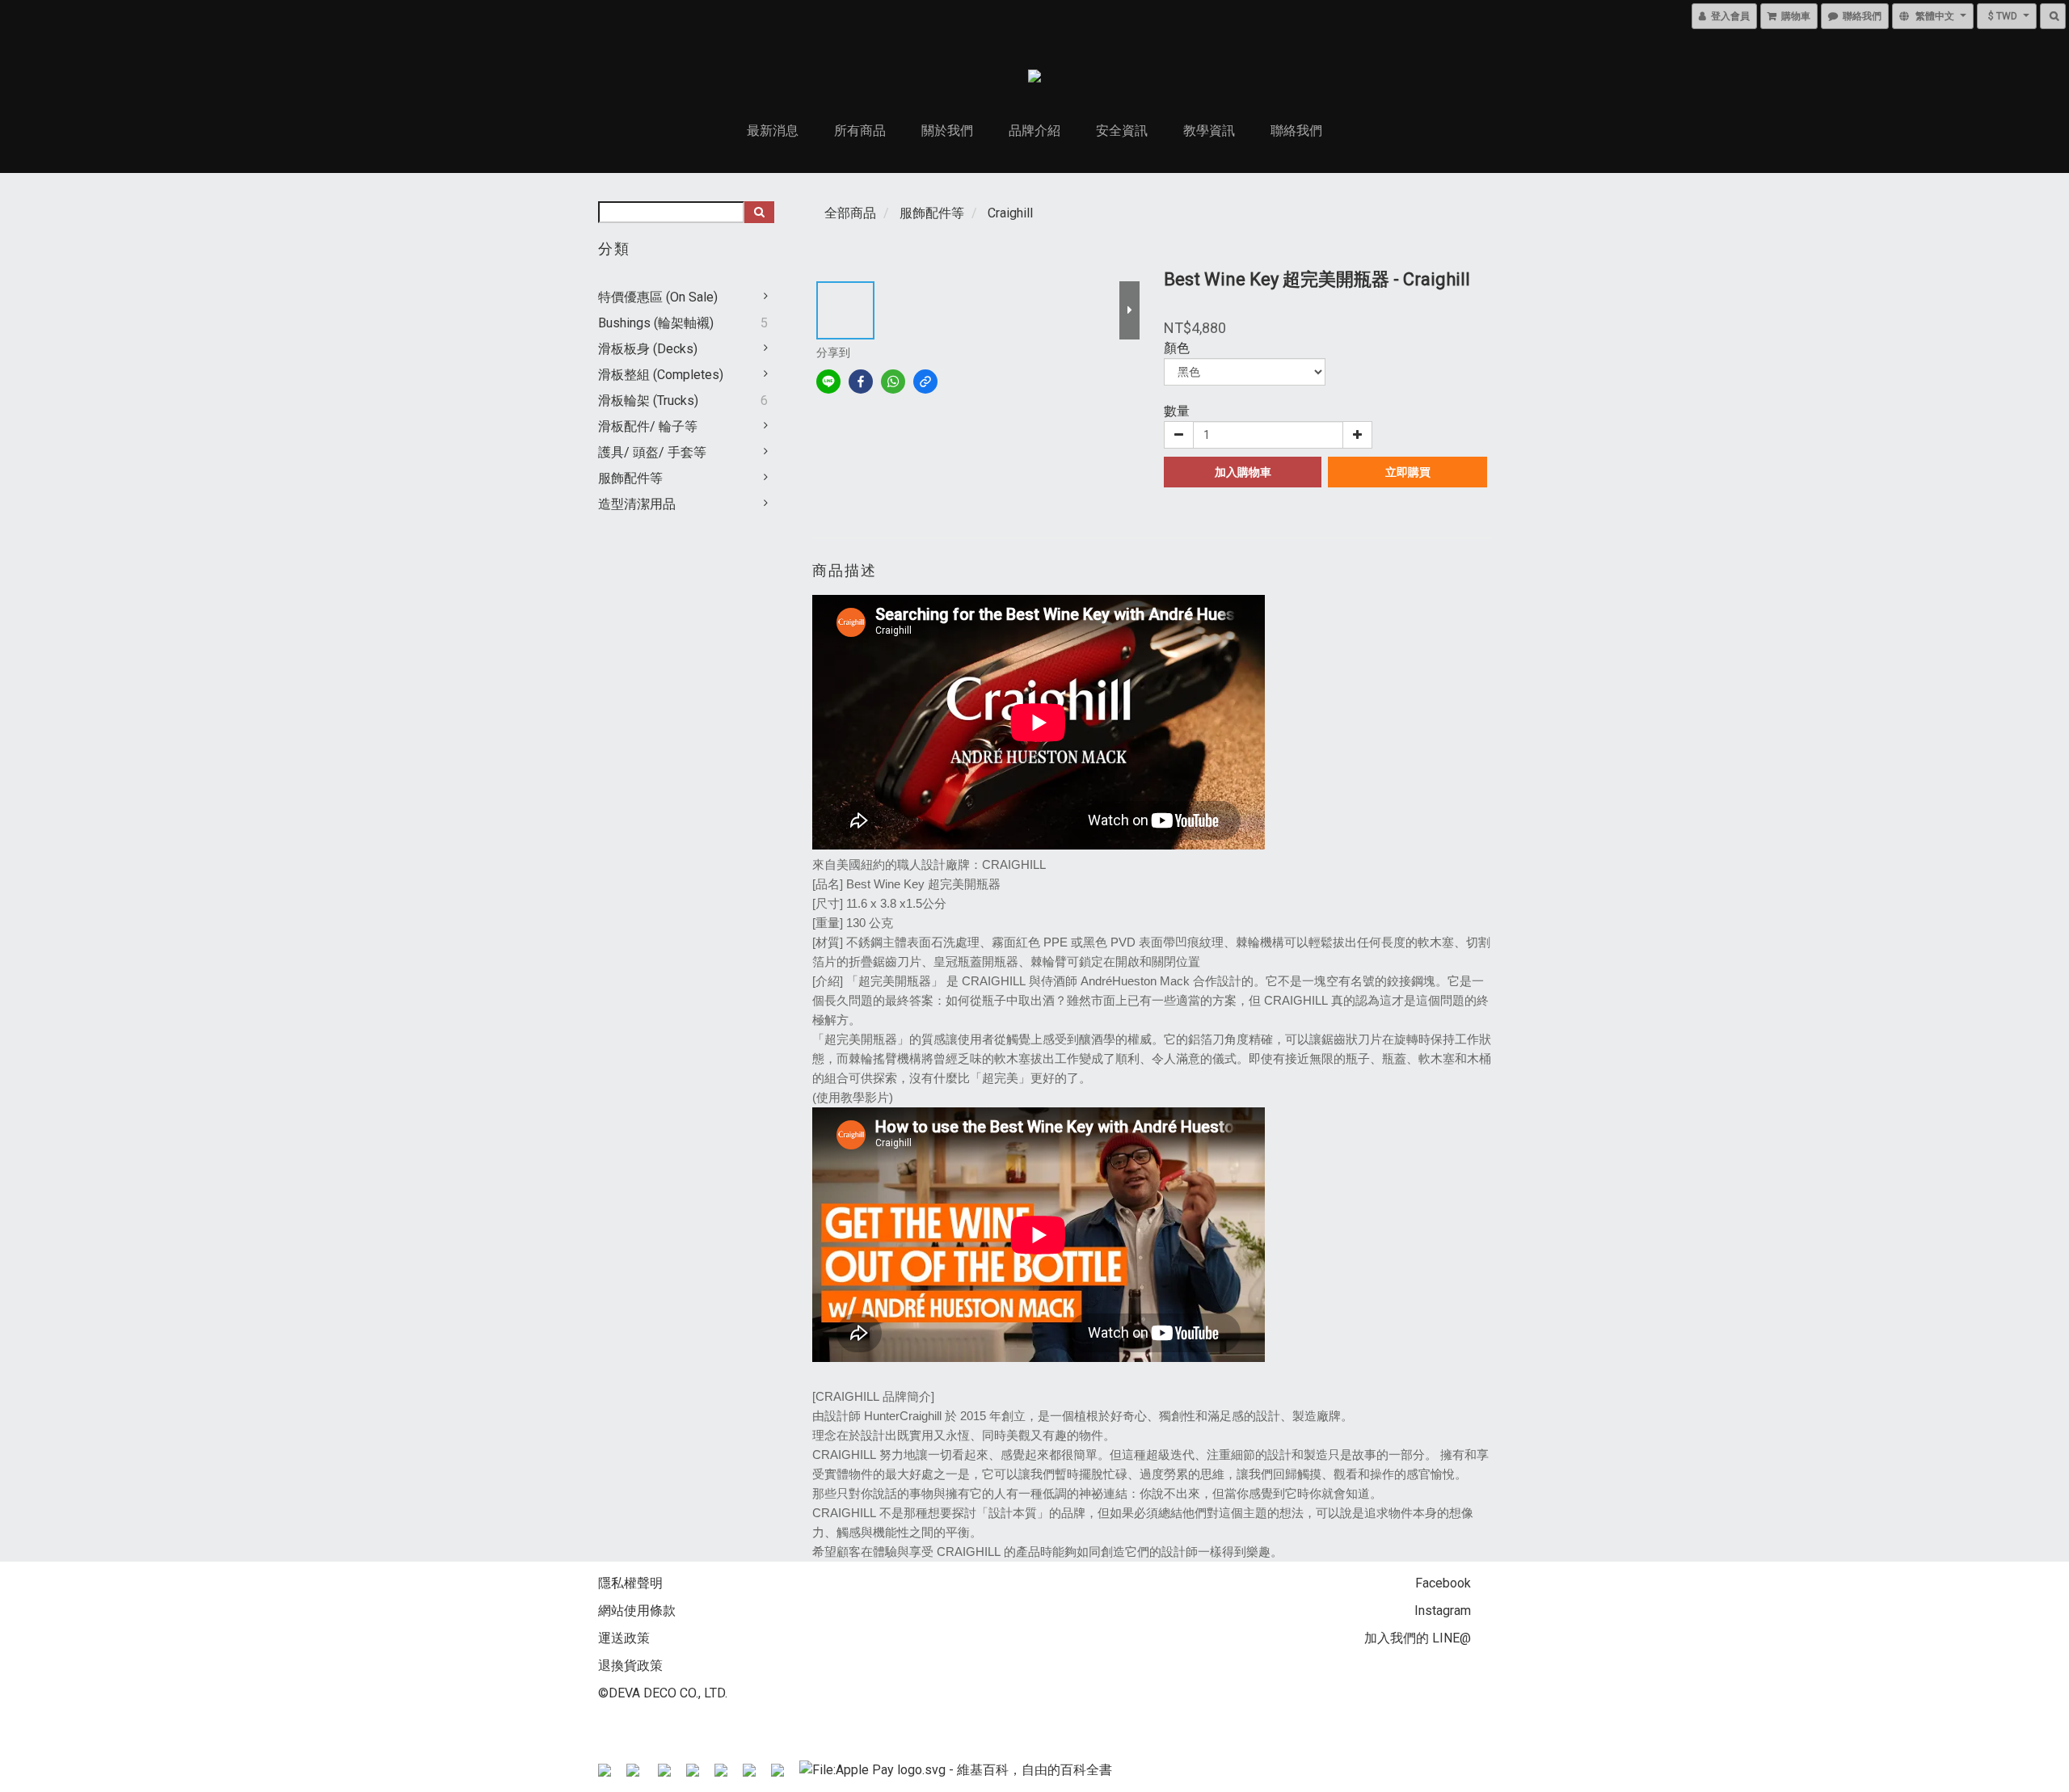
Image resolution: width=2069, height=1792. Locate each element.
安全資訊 (1122, 131)
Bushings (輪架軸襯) (656, 323)
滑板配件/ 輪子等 (648, 426)
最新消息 (773, 131)
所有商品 (860, 131)
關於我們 (947, 131)
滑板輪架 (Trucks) (648, 401)
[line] (828, 382)
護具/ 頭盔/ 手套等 (652, 452)
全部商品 (850, 213)
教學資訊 (1209, 131)
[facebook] (861, 382)
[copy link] (925, 382)
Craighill (1010, 213)
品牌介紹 (1034, 131)
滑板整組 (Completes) (661, 375)
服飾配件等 (630, 478)
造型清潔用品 (637, 504)
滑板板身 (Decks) (648, 349)
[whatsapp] (893, 382)
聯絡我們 (1296, 131)
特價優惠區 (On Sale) (658, 297)
